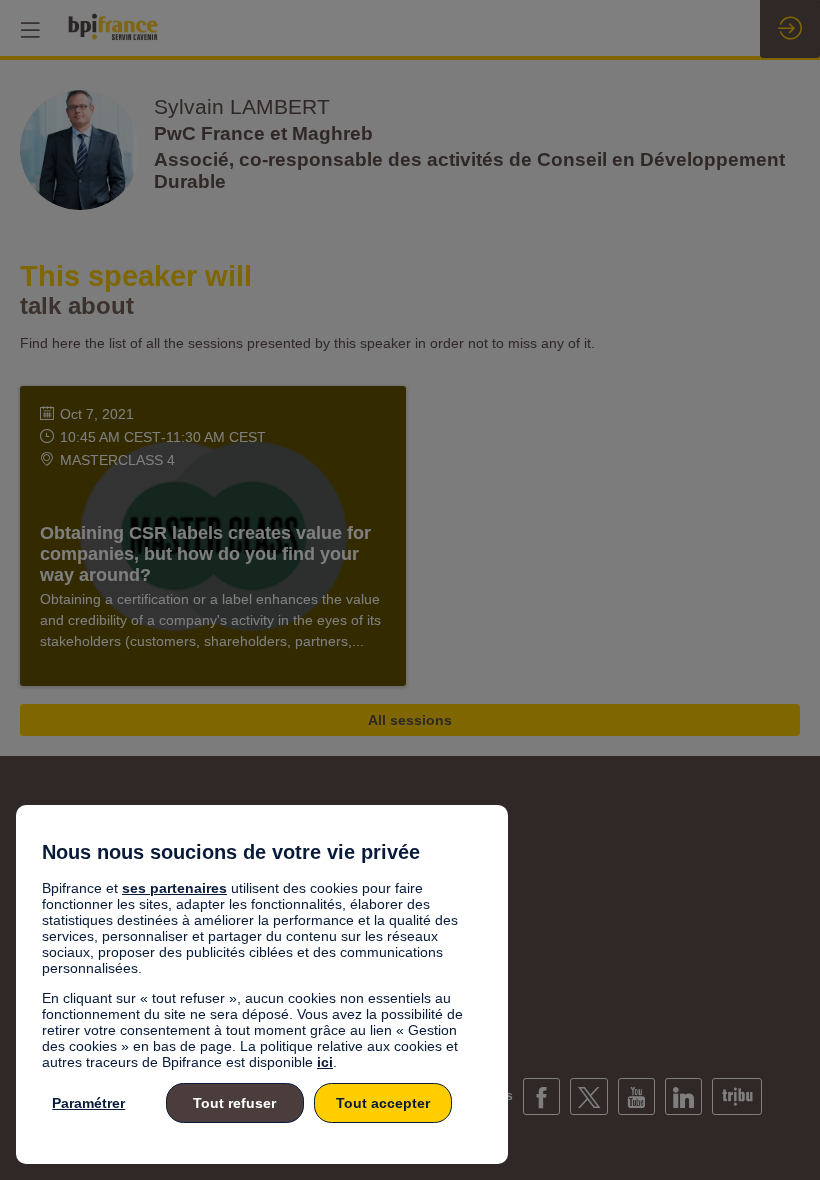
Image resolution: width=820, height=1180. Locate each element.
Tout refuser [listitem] (234, 1103)
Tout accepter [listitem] (383, 1103)
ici (325, 1062)
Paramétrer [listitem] (88, 1103)
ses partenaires (174, 888)
